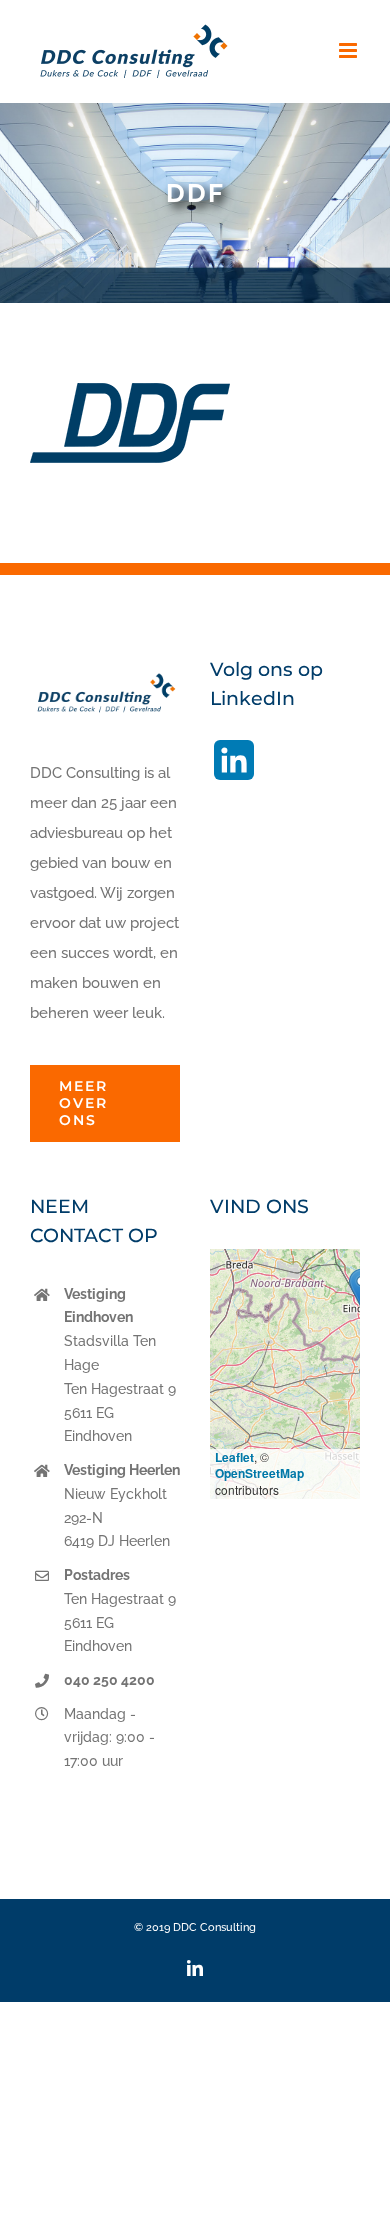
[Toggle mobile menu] (349, 50)
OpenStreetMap (259, 1473)
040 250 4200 (109, 1680)
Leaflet (234, 1457)
